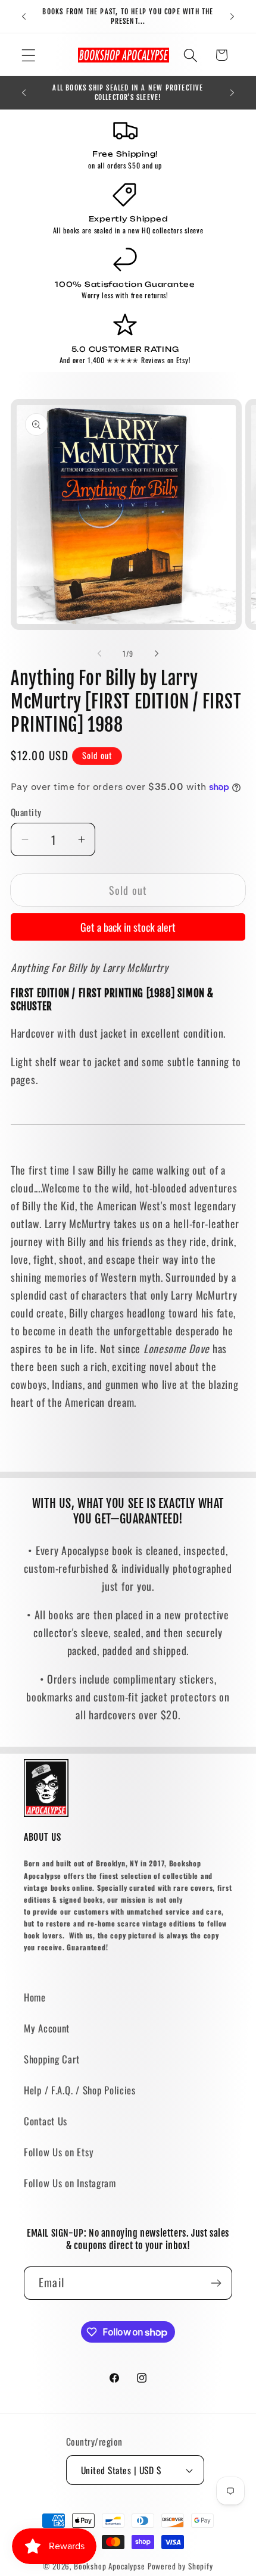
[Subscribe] (216, 2283)
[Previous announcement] (24, 17)
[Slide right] (157, 654)
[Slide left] (99, 654)
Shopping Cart (51, 2059)
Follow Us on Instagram (70, 2183)
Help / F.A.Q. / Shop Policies (80, 2090)
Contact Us (46, 2121)
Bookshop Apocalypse (110, 2566)
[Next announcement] (232, 17)
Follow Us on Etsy (59, 2152)
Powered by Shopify (180, 2566)
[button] (29, 55)
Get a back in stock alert (128, 927)
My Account (47, 2028)
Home (35, 1997)
